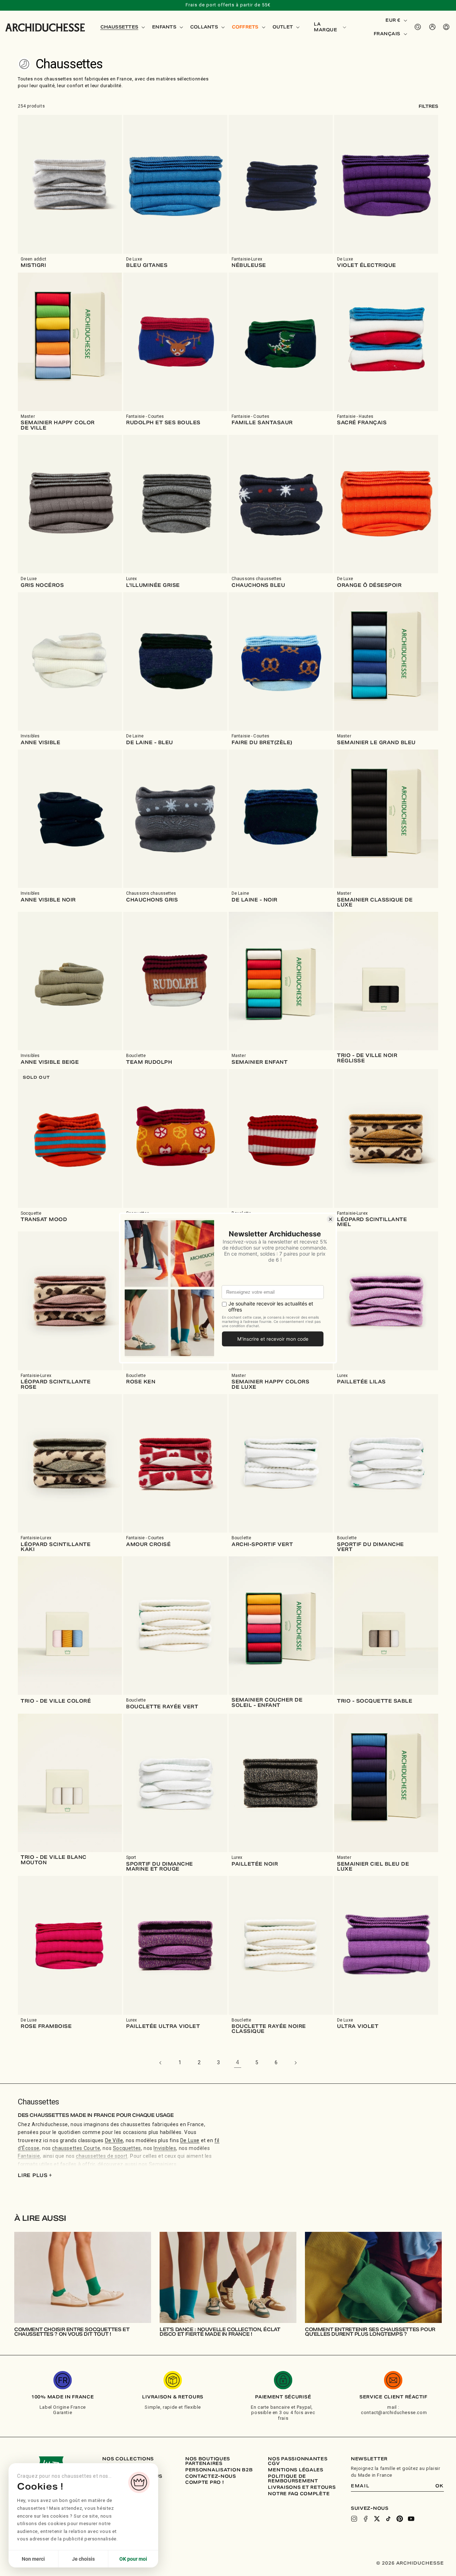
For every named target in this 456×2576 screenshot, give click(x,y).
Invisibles (165, 2148)
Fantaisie (29, 2156)
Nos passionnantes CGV (298, 2461)
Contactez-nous (211, 2476)
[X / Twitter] (377, 2519)
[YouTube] (411, 2519)
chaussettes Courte (76, 2148)
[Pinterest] (400, 2519)
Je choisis (83, 2559)
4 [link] (238, 2062)
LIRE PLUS (35, 2175)
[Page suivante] (295, 2063)
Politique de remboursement (293, 2479)
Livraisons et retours (302, 2487)
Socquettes (127, 2148)
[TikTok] (388, 2519)
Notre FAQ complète (299, 2494)
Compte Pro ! (205, 2482)
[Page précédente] (161, 2063)
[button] (122, 27)
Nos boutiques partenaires (208, 2461)
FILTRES (428, 106)
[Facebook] (366, 2519)
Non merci (33, 2559)
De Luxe (190, 2140)
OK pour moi (133, 2559)
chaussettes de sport (102, 2156)
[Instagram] (354, 2519)
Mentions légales (296, 2470)
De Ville (114, 2140)
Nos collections (128, 2459)
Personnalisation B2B (219, 2470)
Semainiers (163, 2164)
